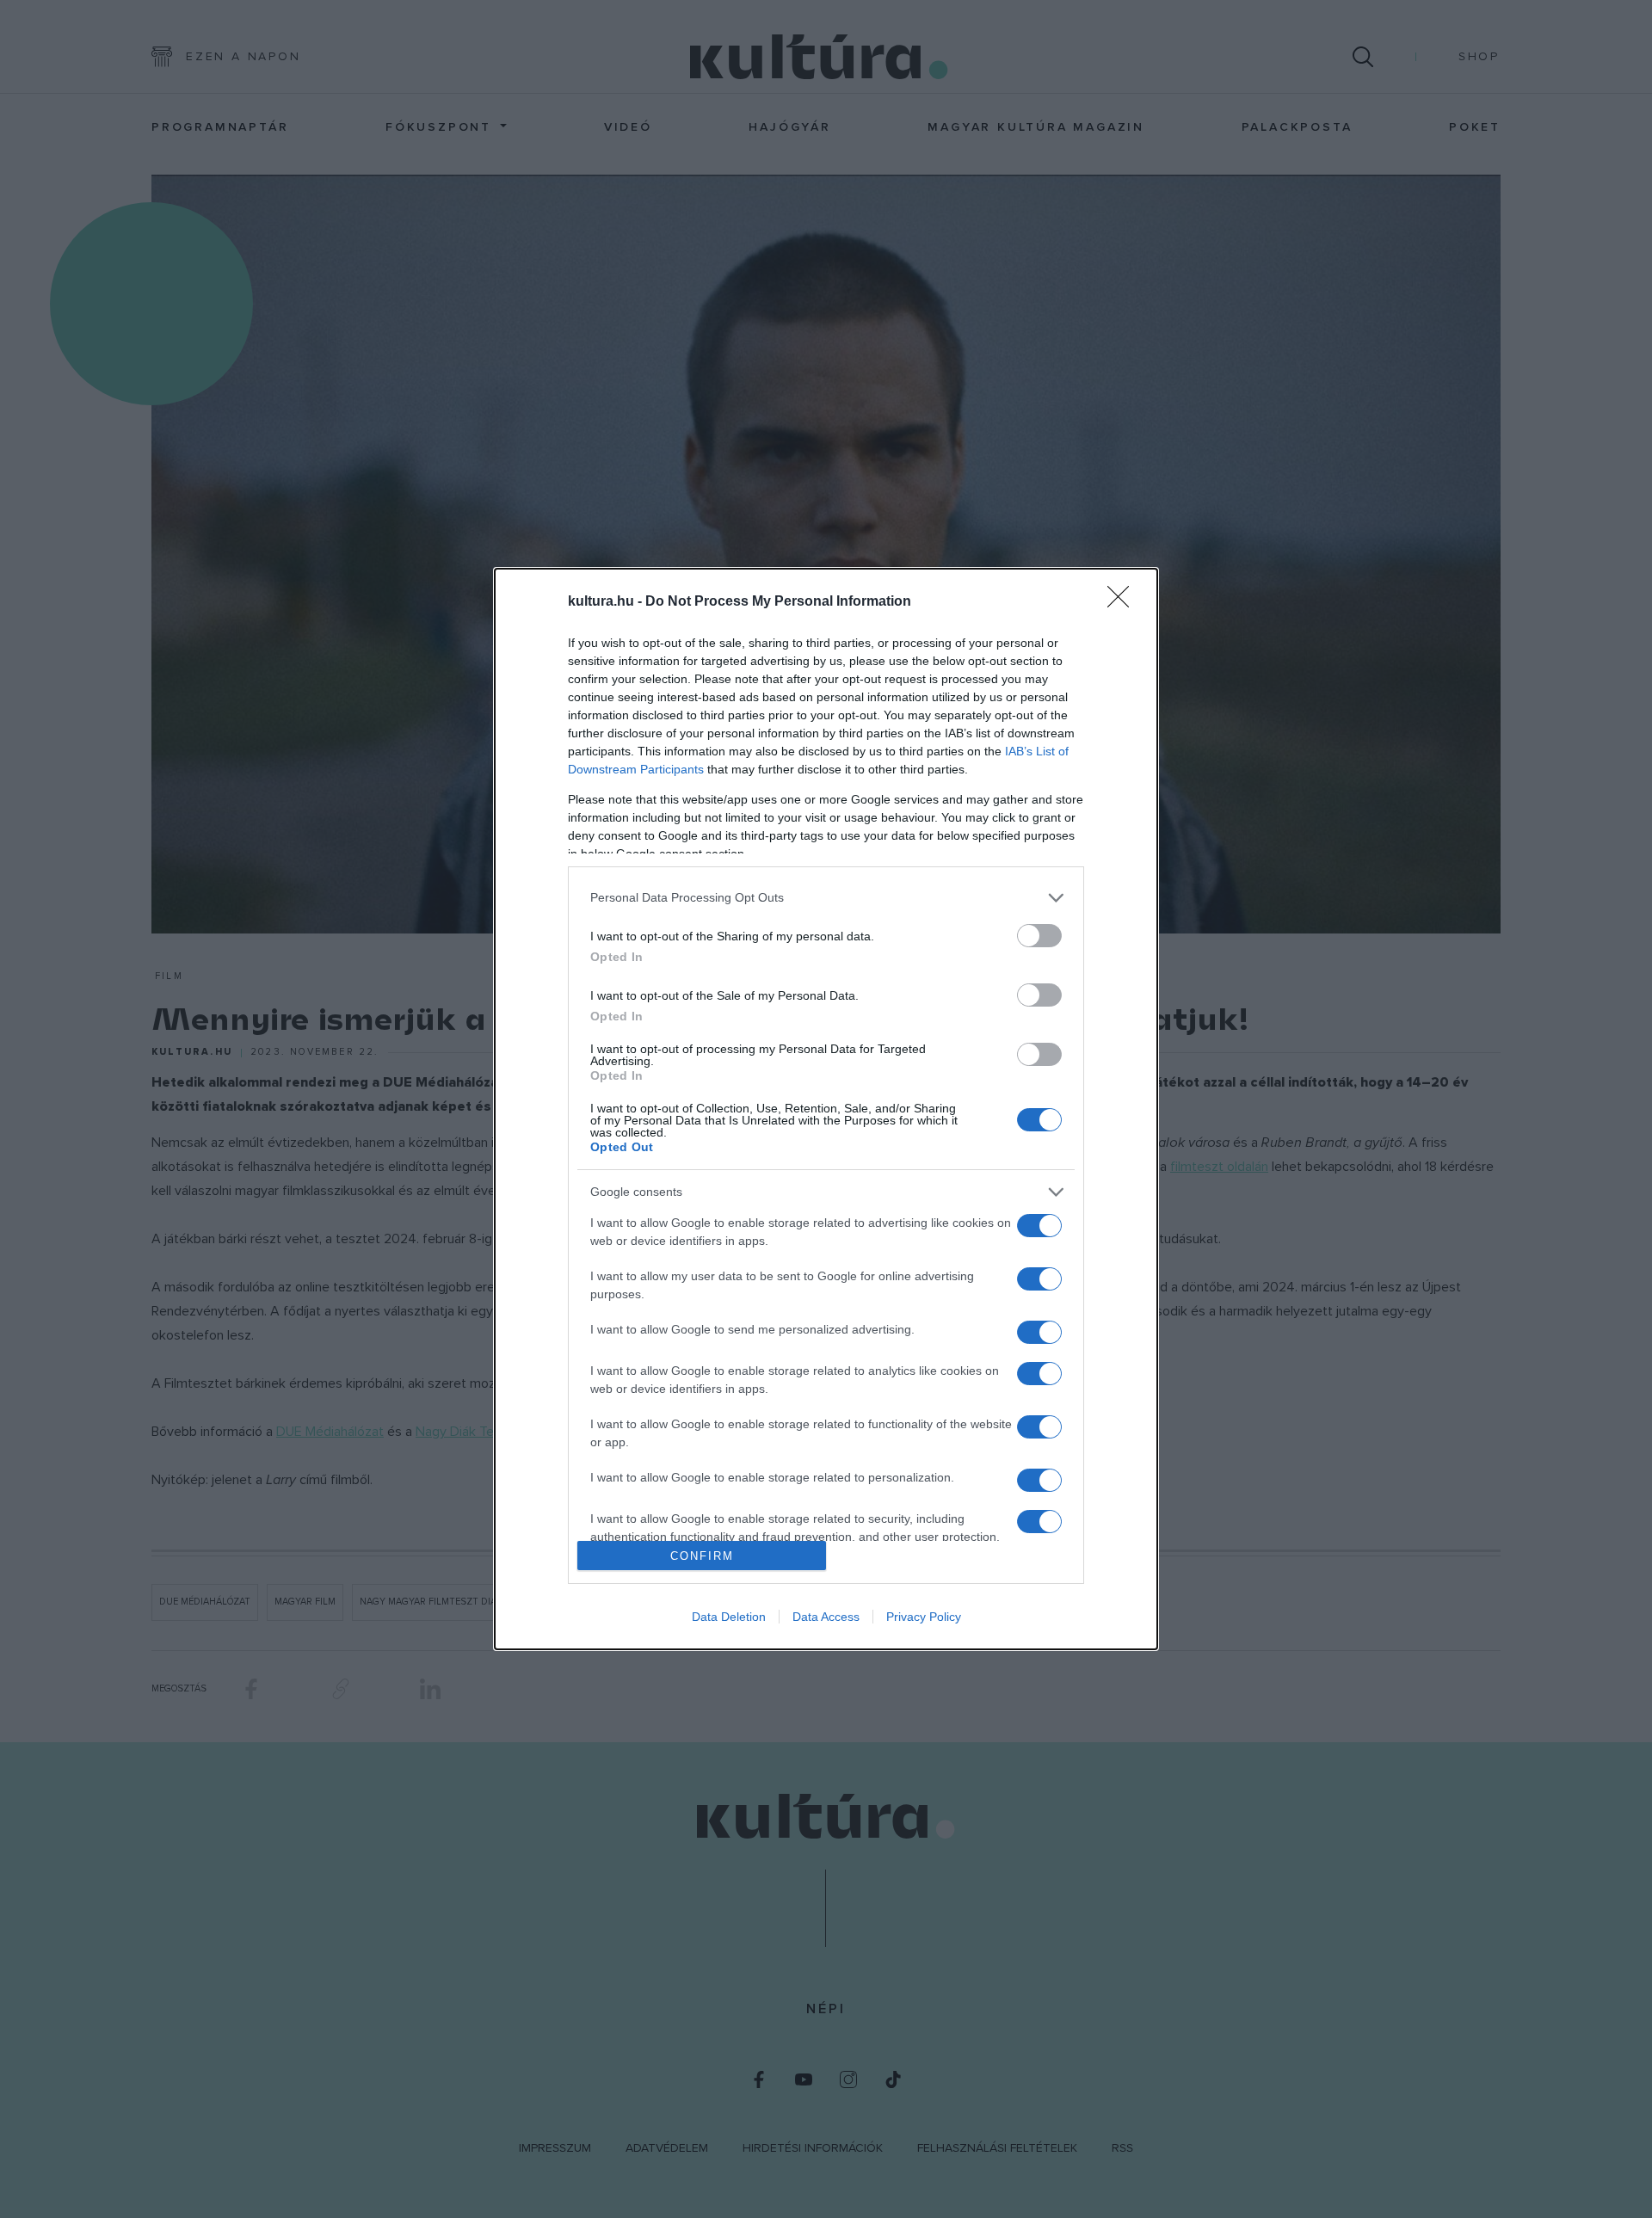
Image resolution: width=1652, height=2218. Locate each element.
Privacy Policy (924, 1617)
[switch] (1039, 936)
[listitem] (826, 898)
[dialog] (826, 1109)
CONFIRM (702, 1556)
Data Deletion (729, 1617)
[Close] (1124, 602)
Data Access (826, 1617)
